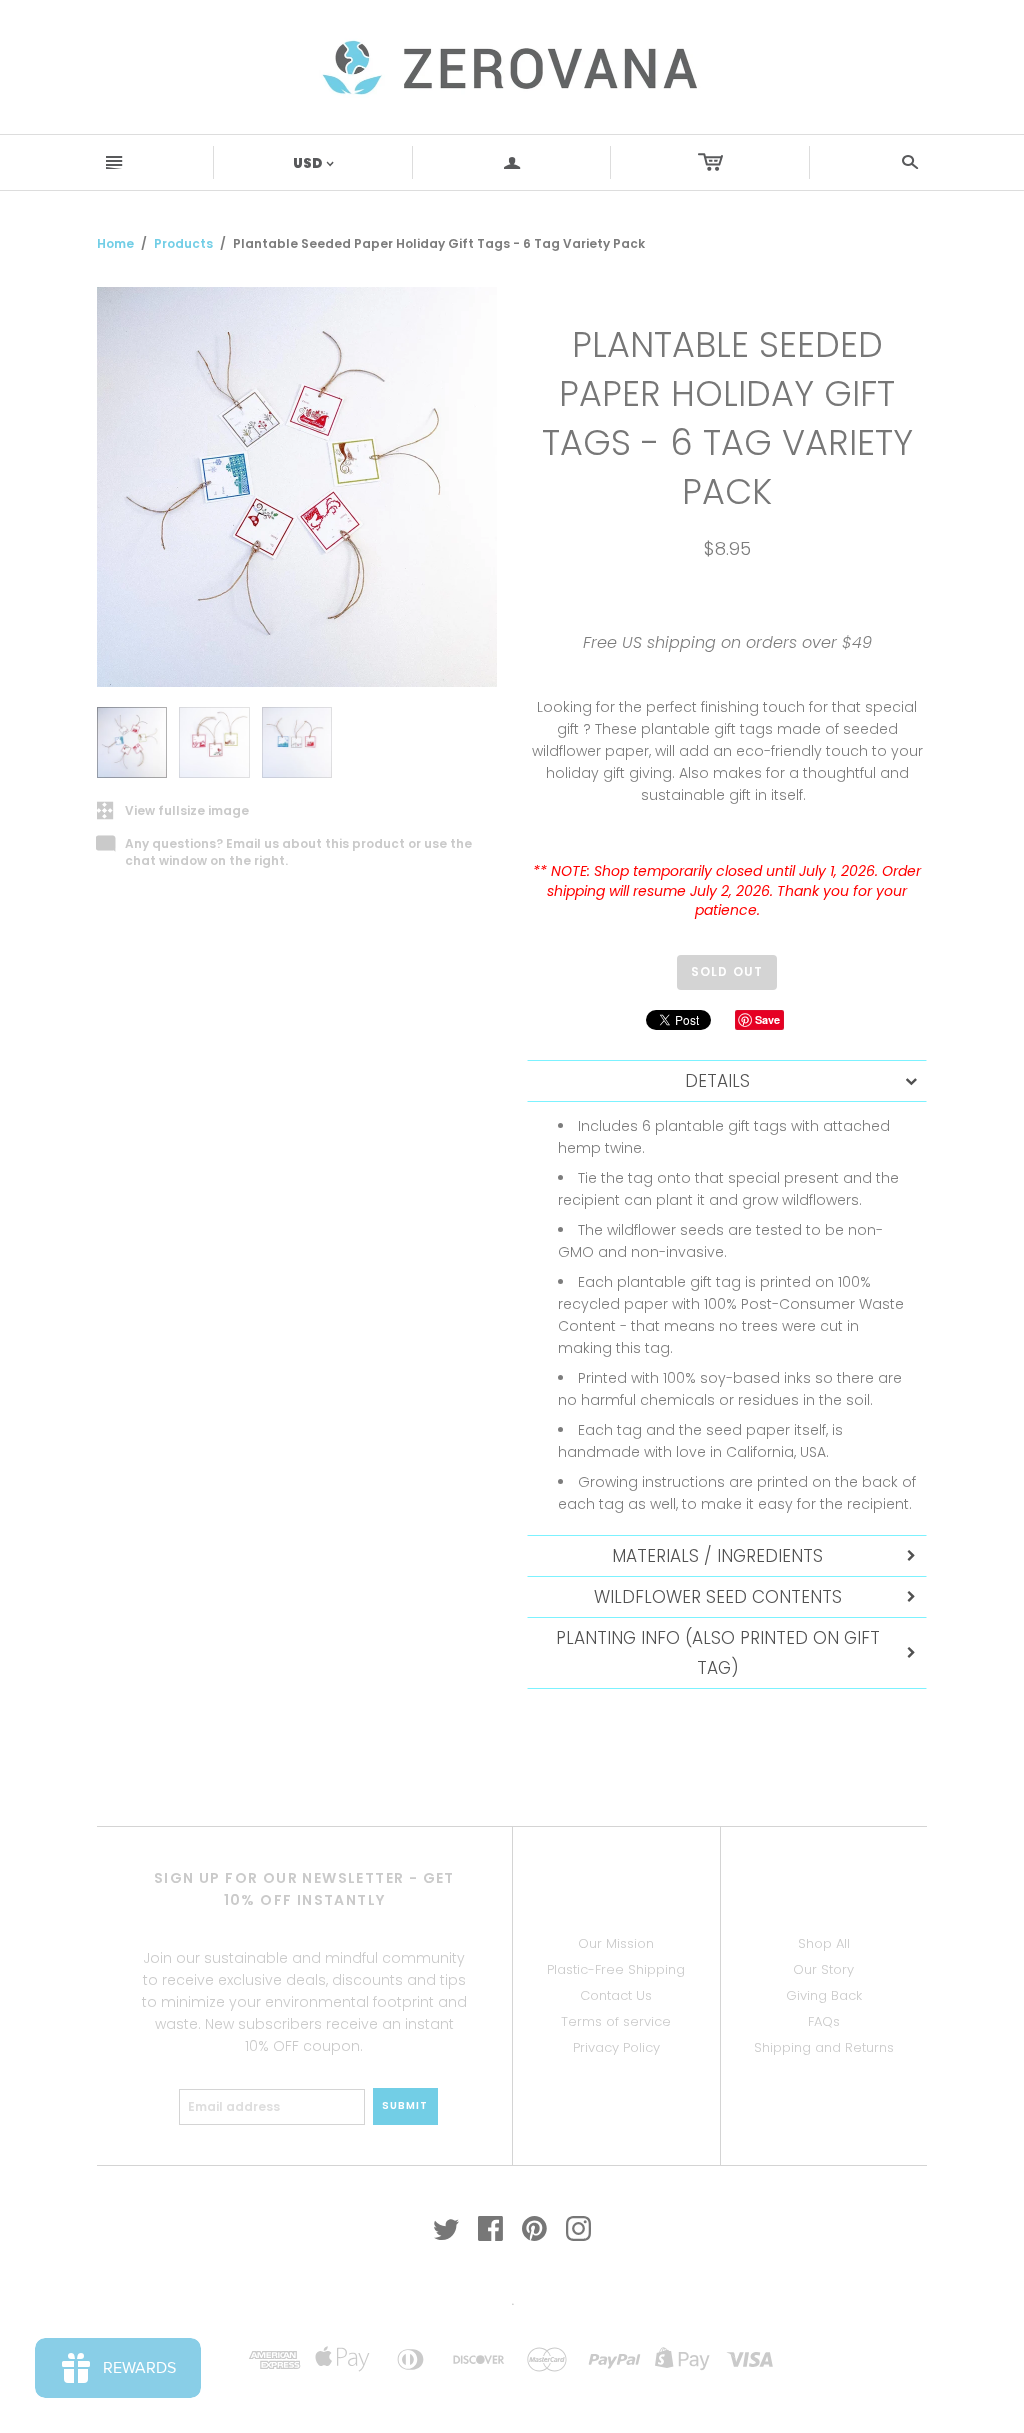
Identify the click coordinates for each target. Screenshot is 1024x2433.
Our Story (823, 1969)
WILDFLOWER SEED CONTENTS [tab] (718, 1597)
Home (115, 243)
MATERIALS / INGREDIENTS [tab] (717, 1556)
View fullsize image (173, 811)
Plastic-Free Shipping (616, 1969)
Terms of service (616, 2021)
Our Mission (616, 1943)
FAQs (824, 2021)
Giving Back (824, 1995)
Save (767, 1019)
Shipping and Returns (824, 2047)
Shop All (824, 1943)
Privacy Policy (616, 2047)
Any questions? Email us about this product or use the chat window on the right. (284, 853)
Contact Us (616, 1995)
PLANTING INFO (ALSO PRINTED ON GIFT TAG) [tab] (718, 1653)
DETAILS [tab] (717, 1081)
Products (183, 243)
